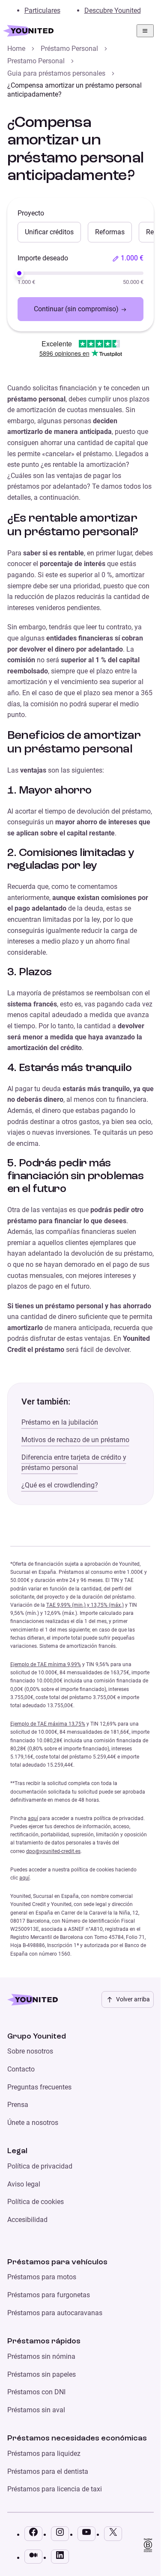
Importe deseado (43, 258)
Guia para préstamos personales (56, 73)
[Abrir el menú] (145, 31)
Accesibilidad (27, 2220)
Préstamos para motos (42, 2277)
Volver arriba (133, 1999)
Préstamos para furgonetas (49, 2295)
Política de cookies (36, 2202)
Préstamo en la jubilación (60, 1422)
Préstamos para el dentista (48, 2471)
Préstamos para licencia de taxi (55, 2489)
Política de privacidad (40, 2166)
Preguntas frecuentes (39, 2087)
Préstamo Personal (69, 49)
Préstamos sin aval (36, 2410)
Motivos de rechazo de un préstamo (75, 1440)
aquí (33, 1818)
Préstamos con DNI (36, 2392)
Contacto (21, 2069)
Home (16, 49)
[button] (128, 258)
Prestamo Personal (36, 61)
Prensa (18, 2105)
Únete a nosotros (33, 2123)
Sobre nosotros (30, 2051)
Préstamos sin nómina (41, 2356)
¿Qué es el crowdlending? (60, 1485)
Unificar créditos (49, 232)
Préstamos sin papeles (42, 2374)
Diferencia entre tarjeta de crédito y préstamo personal (74, 1462)
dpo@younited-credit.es (53, 1851)
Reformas (110, 232)
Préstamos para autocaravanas (55, 2313)
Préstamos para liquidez (44, 2454)
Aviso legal (24, 2184)
